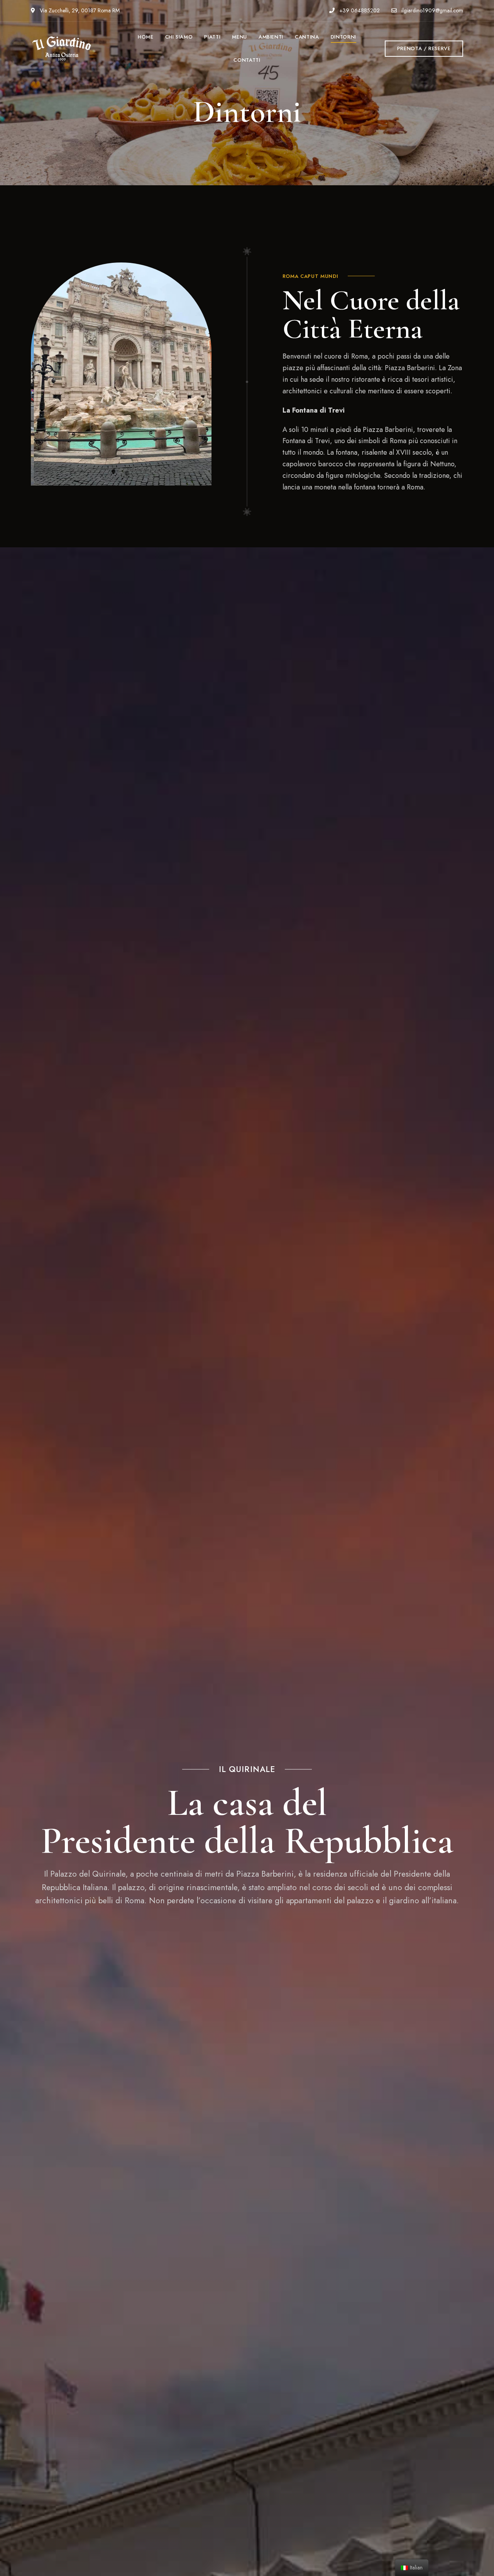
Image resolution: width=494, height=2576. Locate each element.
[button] (424, 49)
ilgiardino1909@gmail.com (431, 10)
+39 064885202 (359, 10)
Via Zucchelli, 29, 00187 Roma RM (79, 10)
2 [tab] (127, 473)
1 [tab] (115, 473)
